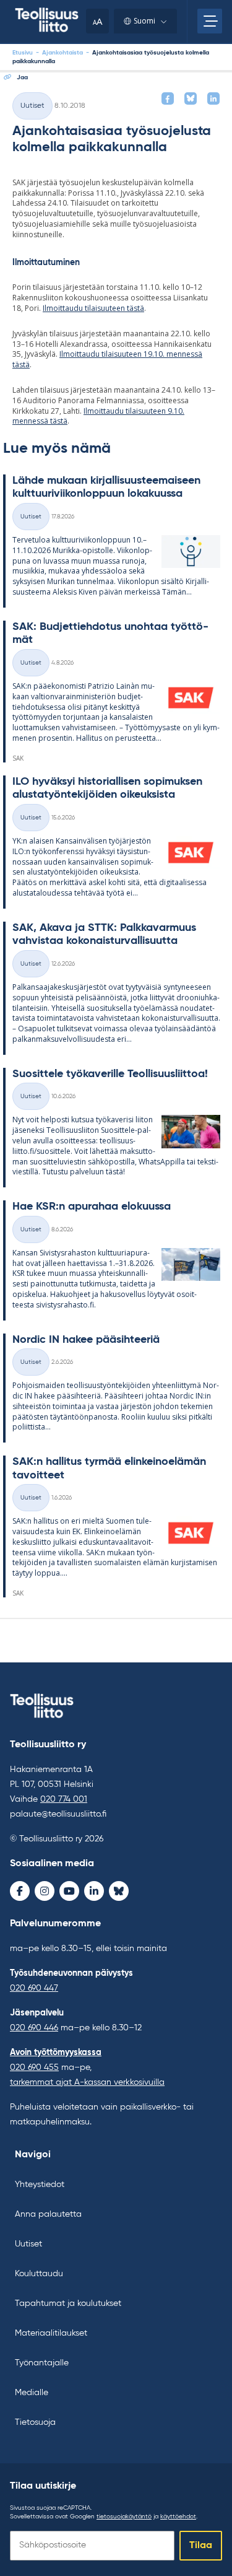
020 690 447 (34, 1988)
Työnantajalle (42, 2363)
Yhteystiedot (40, 2185)
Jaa (22, 77)
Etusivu (23, 53)
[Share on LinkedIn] (213, 98)
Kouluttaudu (39, 2274)
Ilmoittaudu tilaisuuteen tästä (93, 308)
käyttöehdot (178, 2517)
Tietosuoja (35, 2422)
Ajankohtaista (62, 53)
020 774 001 (64, 1799)
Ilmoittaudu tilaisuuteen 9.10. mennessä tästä (98, 416)
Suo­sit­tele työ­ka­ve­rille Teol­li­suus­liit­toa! (110, 1074)
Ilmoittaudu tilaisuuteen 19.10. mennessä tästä (107, 359)
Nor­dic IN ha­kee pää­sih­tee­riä (86, 1340)
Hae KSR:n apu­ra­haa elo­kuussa (92, 1207)
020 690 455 (34, 2067)
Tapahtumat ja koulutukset (68, 2303)
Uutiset (32, 106)
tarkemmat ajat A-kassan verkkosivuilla (87, 2082)
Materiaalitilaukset (51, 2333)
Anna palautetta (48, 2214)
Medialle (32, 2393)
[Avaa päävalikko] (210, 21)
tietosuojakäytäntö (124, 2517)
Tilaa (201, 2546)
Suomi (144, 21)
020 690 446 (34, 2028)
